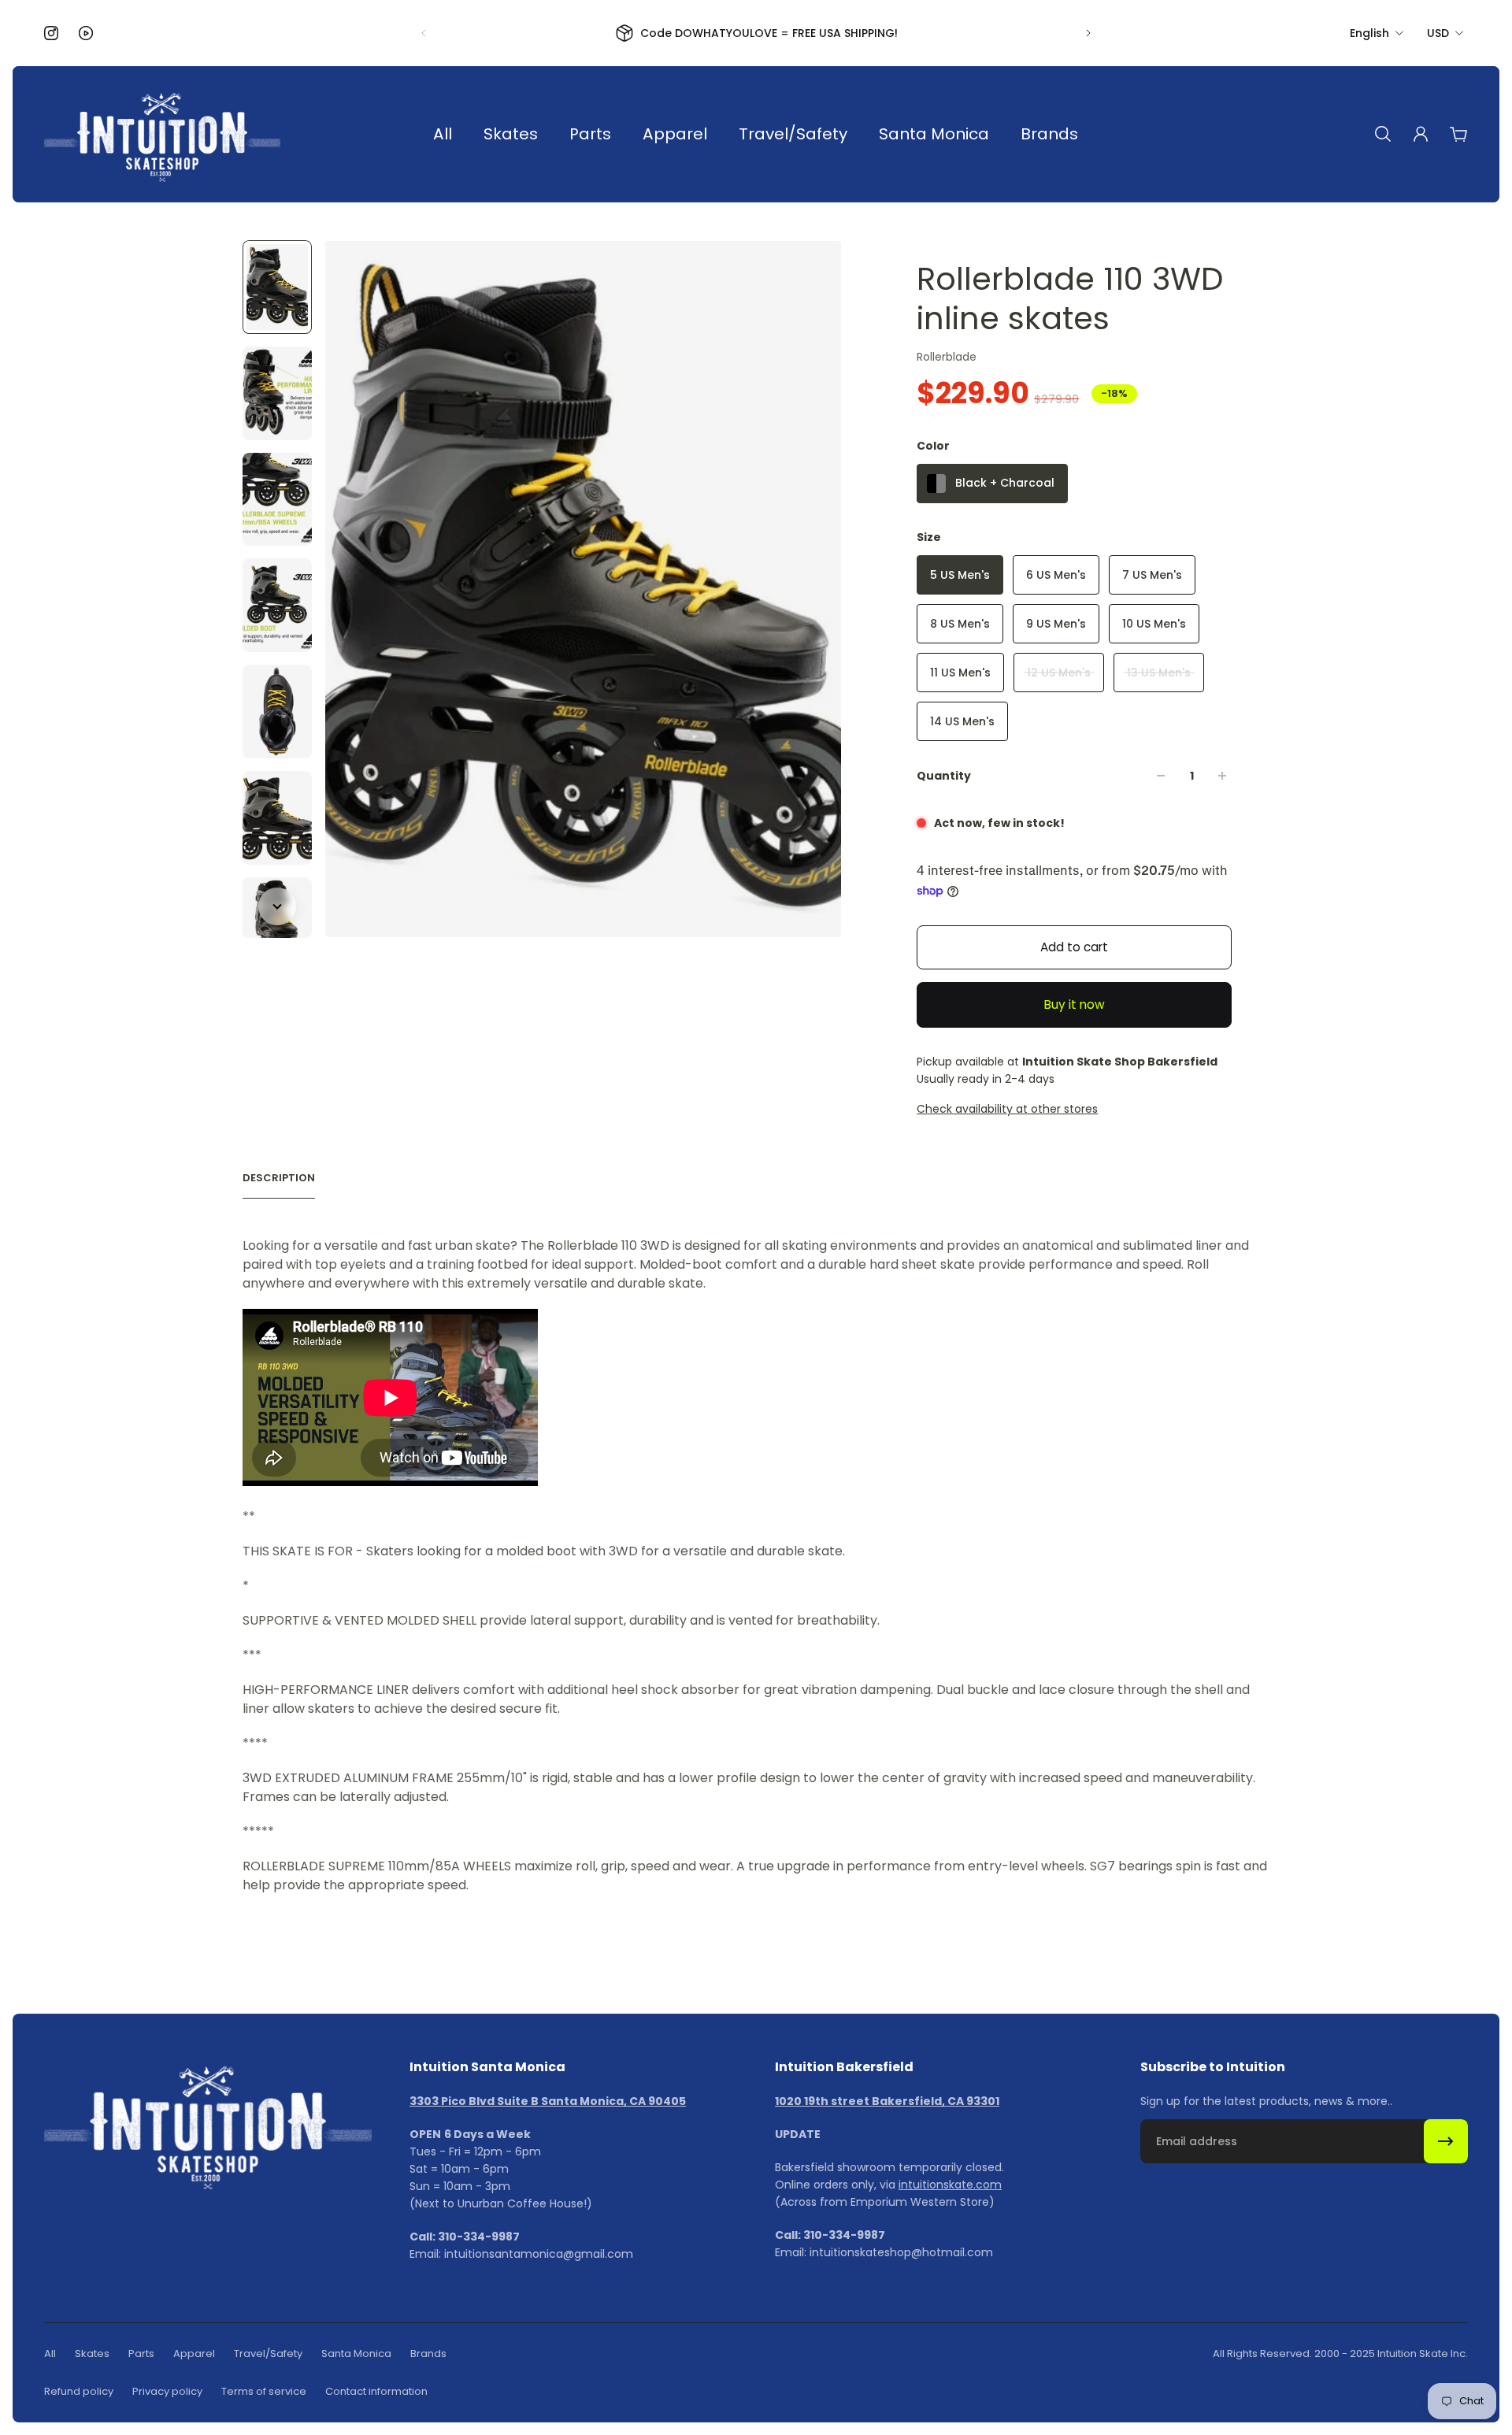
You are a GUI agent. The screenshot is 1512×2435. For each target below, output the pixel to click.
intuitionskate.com (950, 2185)
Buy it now (1075, 1004)
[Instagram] (51, 33)
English (1369, 33)
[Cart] (1458, 134)
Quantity (944, 776)
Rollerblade (947, 357)
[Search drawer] (1383, 134)
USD (1438, 33)
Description (279, 1178)
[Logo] (162, 134)
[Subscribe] (1446, 2141)
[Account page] (1421, 134)
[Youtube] (86, 33)
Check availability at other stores (1007, 1109)
